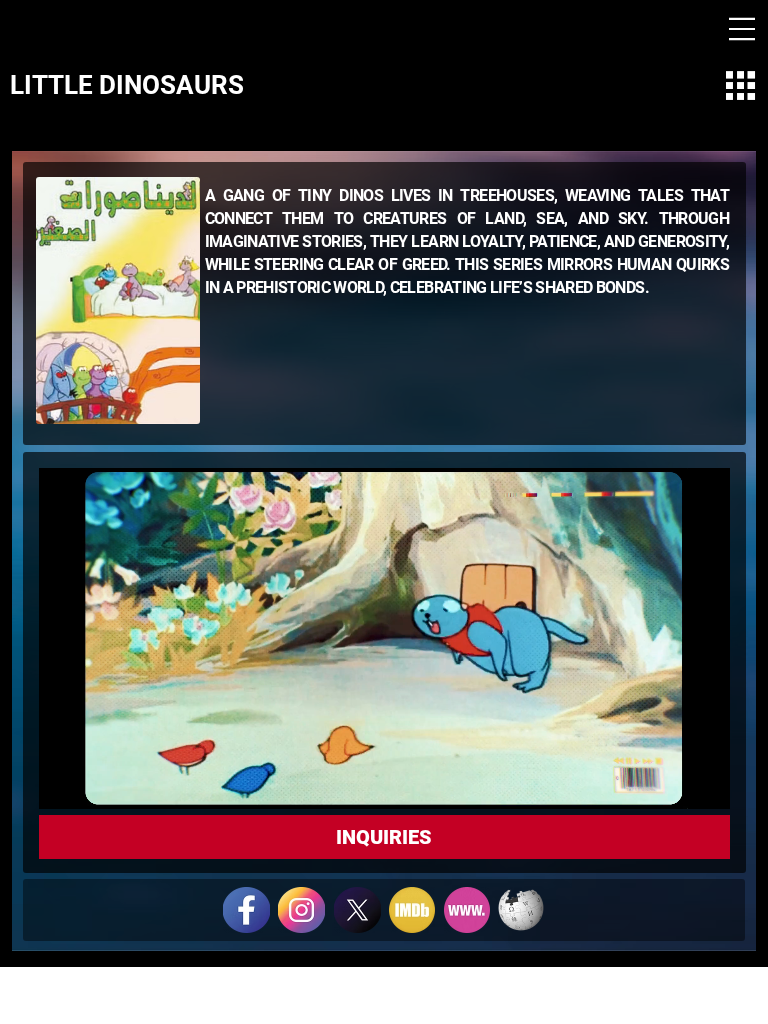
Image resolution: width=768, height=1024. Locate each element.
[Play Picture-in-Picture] (669, 782)
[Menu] (742, 29)
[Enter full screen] (703, 782)
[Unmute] (99, 782)
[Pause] (65, 782)
